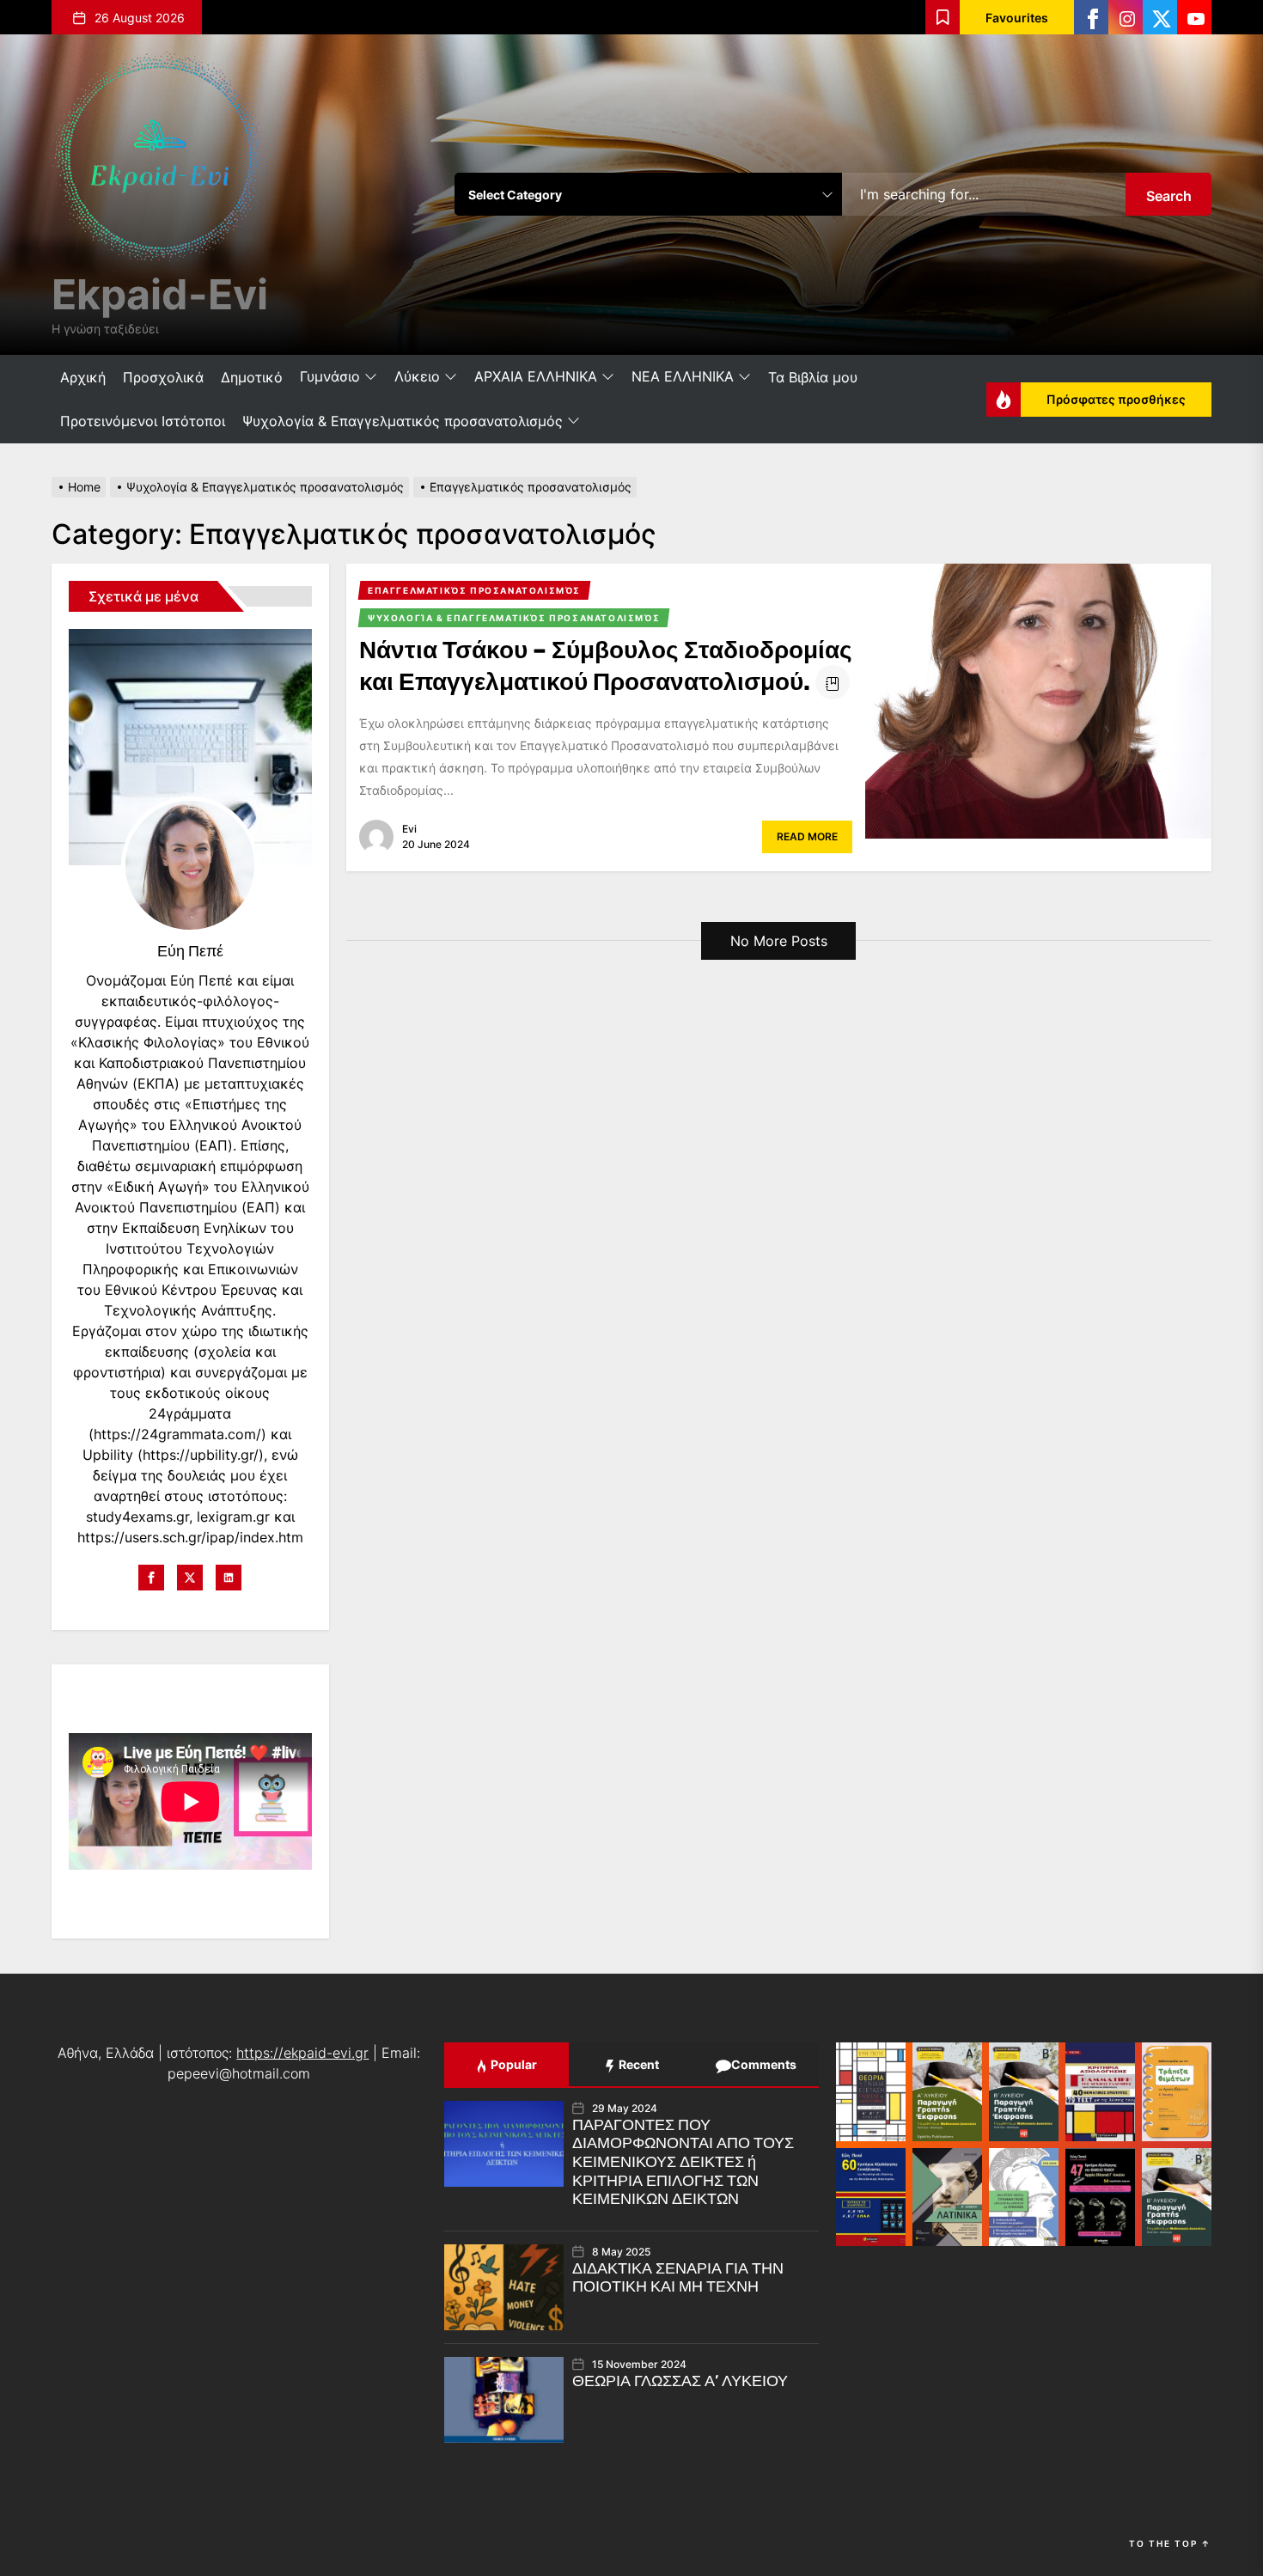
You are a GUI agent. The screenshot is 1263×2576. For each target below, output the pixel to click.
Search (1169, 196)
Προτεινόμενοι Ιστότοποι (143, 421)
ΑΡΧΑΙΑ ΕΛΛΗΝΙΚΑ (536, 376)
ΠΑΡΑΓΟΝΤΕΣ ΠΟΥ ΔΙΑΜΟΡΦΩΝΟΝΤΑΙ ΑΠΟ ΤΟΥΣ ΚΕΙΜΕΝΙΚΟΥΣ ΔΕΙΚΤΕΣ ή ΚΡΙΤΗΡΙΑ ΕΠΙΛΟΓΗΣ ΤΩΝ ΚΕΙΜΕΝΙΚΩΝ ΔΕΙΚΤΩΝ (683, 2162)
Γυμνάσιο (330, 376)
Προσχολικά (163, 377)
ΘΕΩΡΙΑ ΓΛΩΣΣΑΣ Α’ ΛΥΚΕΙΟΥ (680, 2381)
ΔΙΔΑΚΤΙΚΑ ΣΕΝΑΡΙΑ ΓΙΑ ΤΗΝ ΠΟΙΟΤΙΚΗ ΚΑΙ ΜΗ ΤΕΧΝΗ (678, 2278)
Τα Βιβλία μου (813, 377)
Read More (807, 836)
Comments (763, 2064)
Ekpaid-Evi (160, 294)
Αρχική (83, 377)
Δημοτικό (252, 377)
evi (409, 829)
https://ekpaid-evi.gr (302, 2053)
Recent (638, 2064)
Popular (513, 2064)
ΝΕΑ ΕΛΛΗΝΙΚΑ (683, 376)
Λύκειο (417, 376)
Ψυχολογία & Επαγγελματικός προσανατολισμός (403, 421)
